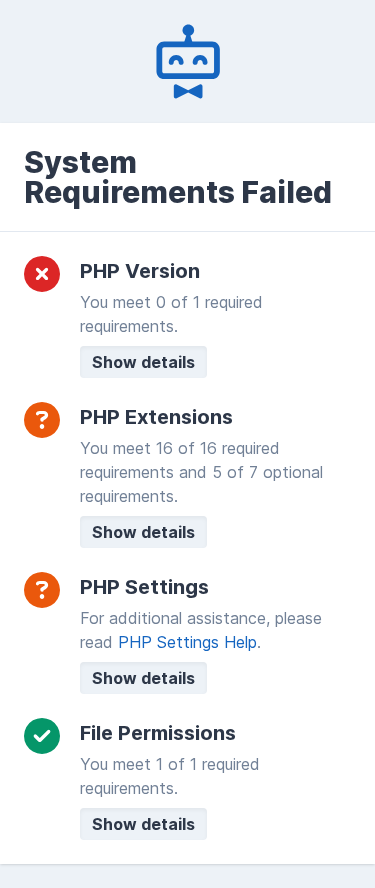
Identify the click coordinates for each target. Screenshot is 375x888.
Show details (143, 362)
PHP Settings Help (187, 642)
